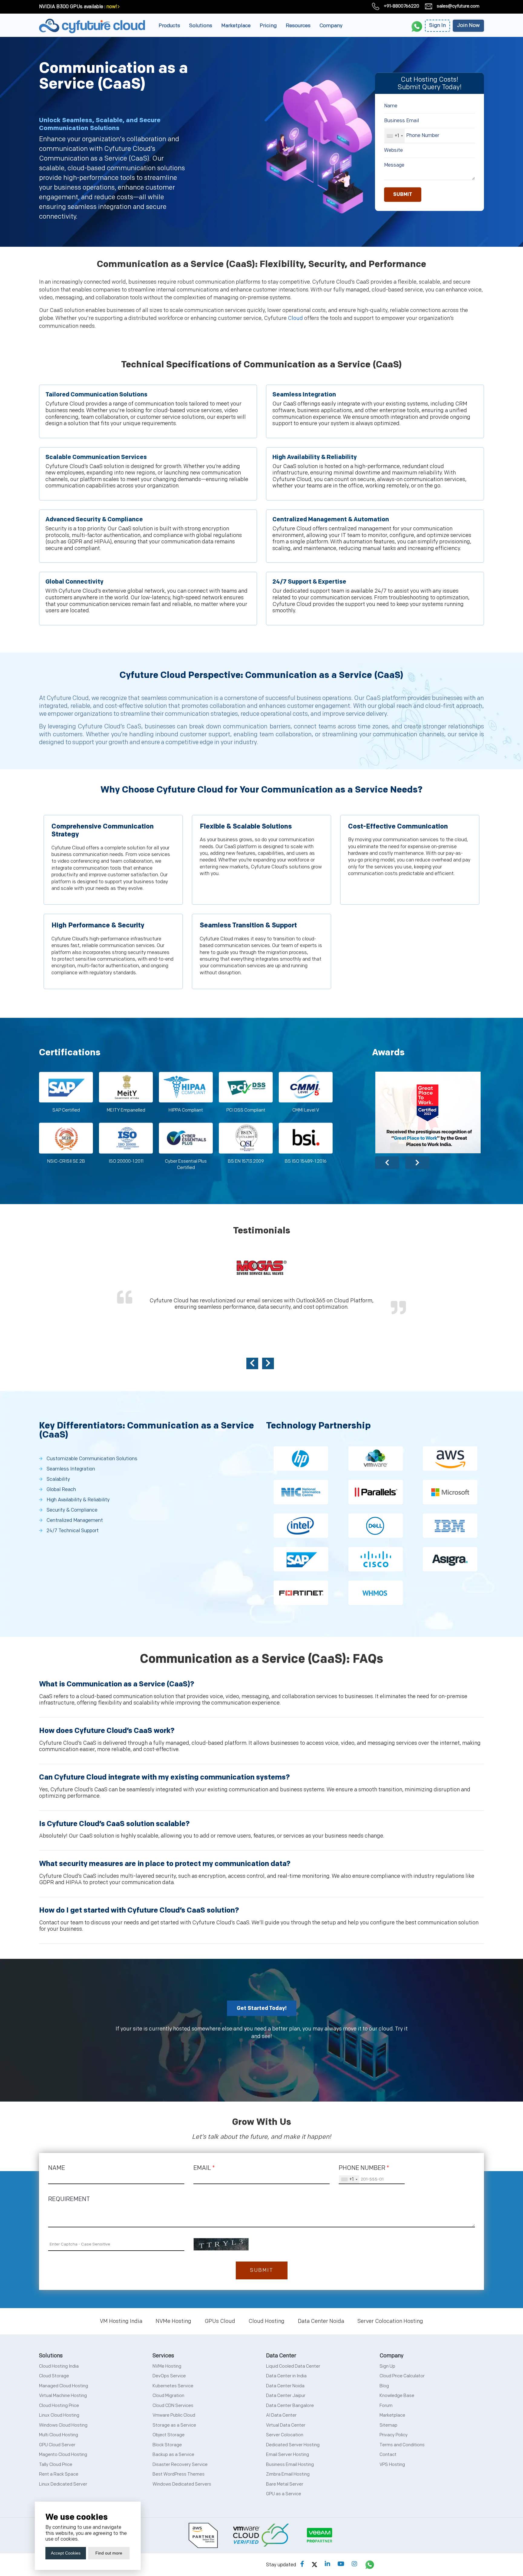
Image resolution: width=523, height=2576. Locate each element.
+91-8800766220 (401, 6)
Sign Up (387, 2366)
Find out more (109, 2553)
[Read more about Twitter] (314, 2564)
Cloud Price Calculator (402, 2376)
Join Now (468, 25)
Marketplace (236, 26)
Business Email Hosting (290, 2465)
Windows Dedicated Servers (182, 2484)
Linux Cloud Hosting (59, 2415)
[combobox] (395, 136)
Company (331, 26)
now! (112, 7)
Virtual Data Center (286, 2425)
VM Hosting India (121, 2321)
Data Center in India (286, 2376)
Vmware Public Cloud (174, 2415)
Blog (384, 2386)
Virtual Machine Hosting (63, 2396)
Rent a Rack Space (59, 2474)
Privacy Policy (394, 2435)
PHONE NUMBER (364, 2168)
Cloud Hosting (266, 2321)
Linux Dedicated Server (63, 2484)
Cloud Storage (54, 2376)
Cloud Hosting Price (59, 2406)
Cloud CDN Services (173, 2406)
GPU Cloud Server (57, 2445)
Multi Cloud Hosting (59, 2435)
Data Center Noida (321, 2321)
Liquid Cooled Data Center (293, 2366)
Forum (386, 2406)
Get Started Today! (262, 2008)
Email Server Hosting (288, 2455)
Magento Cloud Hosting (63, 2455)
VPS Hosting (392, 2465)
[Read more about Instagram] (354, 2564)
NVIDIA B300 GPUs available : (72, 7)
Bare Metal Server (285, 2484)
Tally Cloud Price (56, 2465)
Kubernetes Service (173, 2386)
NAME (57, 2168)
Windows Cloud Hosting (63, 2425)
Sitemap (388, 2425)
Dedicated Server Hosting (293, 2445)
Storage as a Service (174, 2425)
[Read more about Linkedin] (327, 2564)
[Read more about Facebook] (302, 2564)
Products (169, 26)
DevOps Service (169, 2376)
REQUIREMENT (69, 2199)
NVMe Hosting (173, 2321)
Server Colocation (285, 2435)
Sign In (437, 25)
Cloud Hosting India (59, 2366)
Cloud (295, 318)
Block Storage (167, 2445)
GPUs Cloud (220, 2321)
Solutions (201, 26)
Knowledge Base (397, 2396)
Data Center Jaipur (286, 2396)
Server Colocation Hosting (390, 2321)
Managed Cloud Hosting (64, 2386)
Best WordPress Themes (179, 2474)
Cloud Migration (168, 2396)
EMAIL (204, 2168)
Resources (298, 26)
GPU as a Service (284, 2494)
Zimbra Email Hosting (288, 2474)
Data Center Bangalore (290, 2406)
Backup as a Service (173, 2455)
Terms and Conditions (402, 2445)
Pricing (268, 26)
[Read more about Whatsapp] (370, 2564)
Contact (388, 2455)
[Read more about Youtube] (341, 2564)
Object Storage (169, 2435)
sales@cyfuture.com (458, 6)
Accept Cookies (66, 2553)
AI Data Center (281, 2415)
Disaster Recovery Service (180, 2465)
